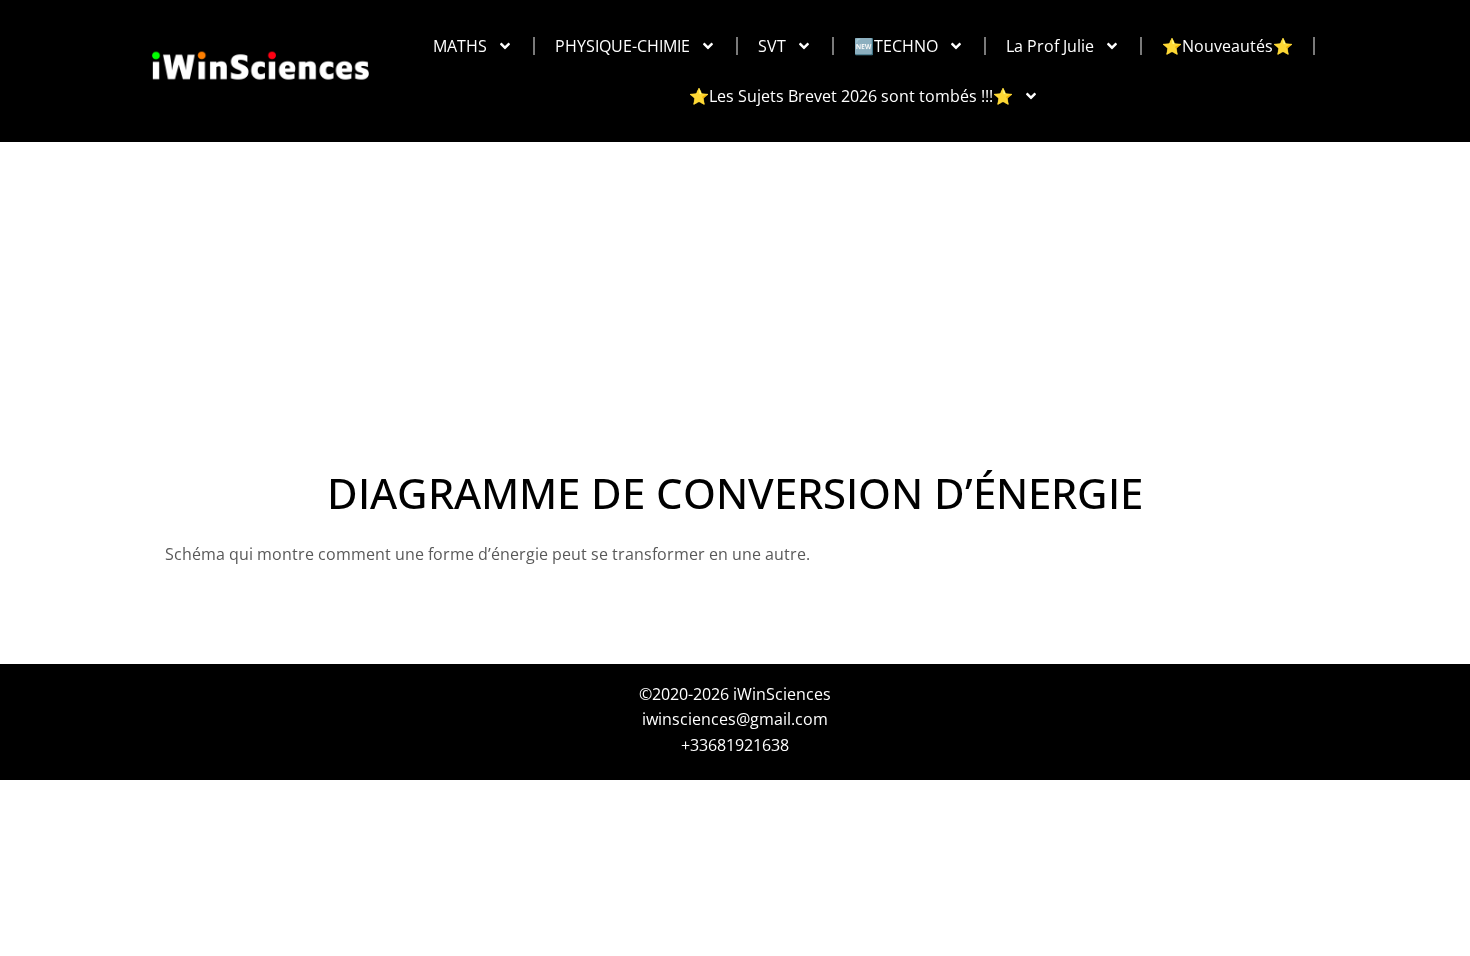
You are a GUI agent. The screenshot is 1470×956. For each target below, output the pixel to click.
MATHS (460, 46)
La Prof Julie (1050, 46)
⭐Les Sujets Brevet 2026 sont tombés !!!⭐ (851, 96)
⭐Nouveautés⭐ (1227, 46)
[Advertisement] (735, 290)
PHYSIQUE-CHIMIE (622, 46)
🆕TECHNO (896, 46)
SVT (772, 46)
